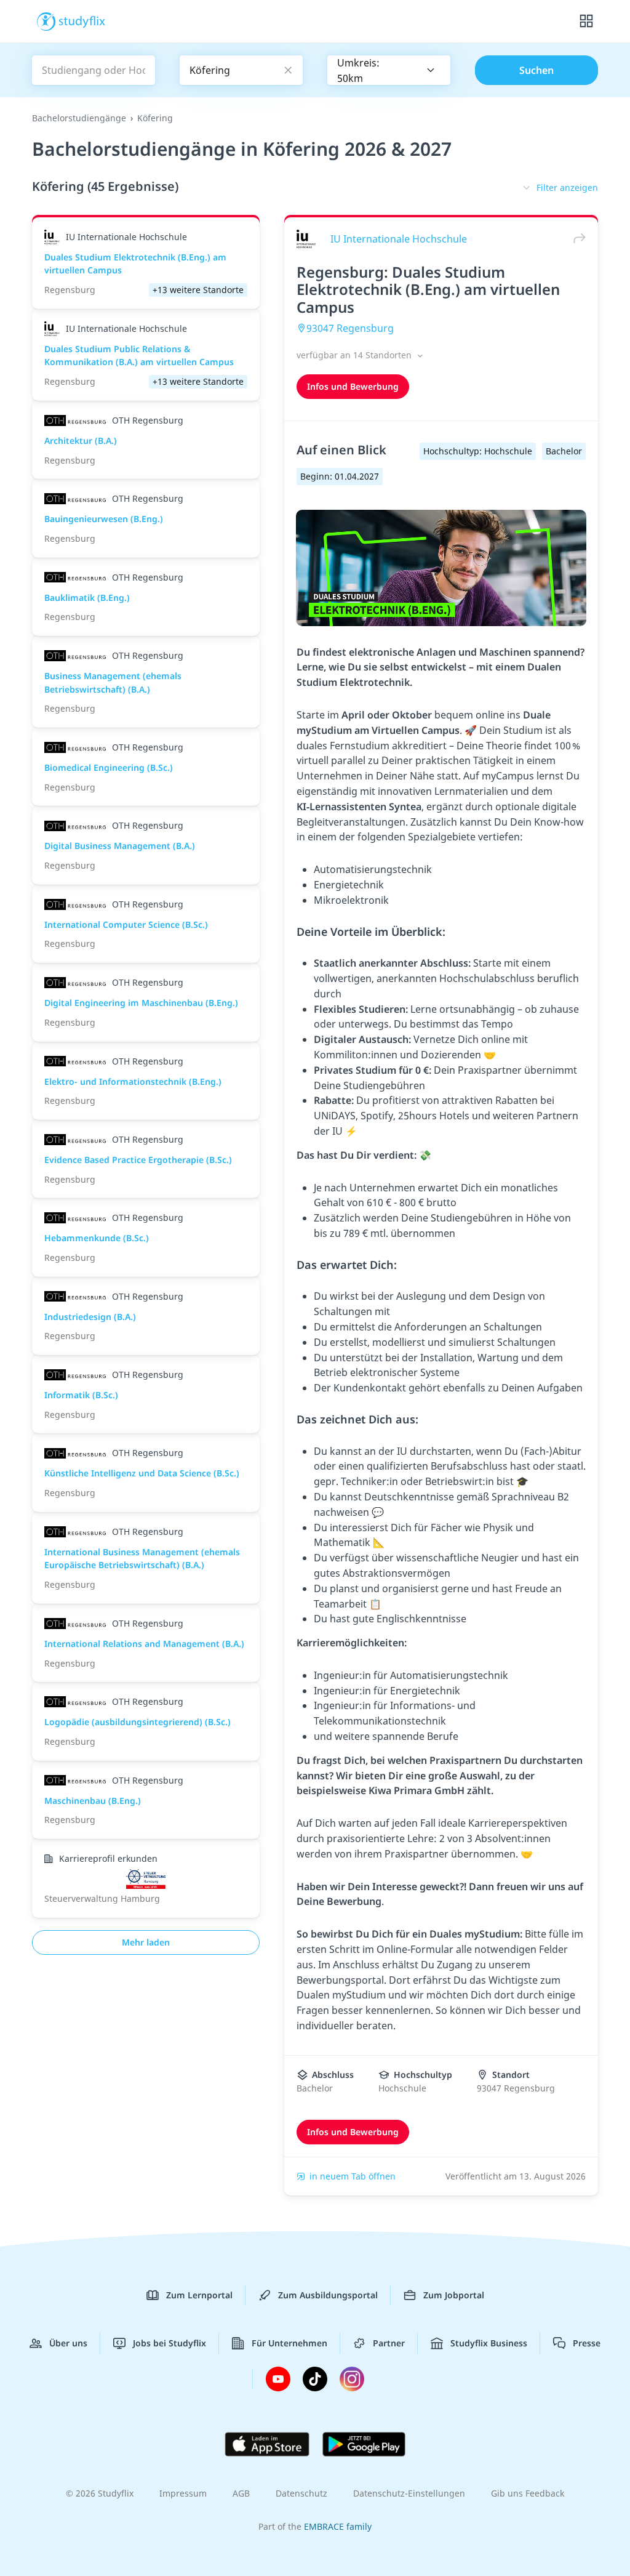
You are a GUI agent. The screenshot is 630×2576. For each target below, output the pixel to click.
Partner (389, 2343)
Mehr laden (146, 1942)
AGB (241, 2493)
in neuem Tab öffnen (353, 2176)
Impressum (183, 2493)
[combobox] (389, 70)
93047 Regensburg (350, 328)
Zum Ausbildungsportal (328, 2295)
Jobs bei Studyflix (169, 2343)
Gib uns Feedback (528, 2493)
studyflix (82, 20)
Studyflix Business (489, 2343)
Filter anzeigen (567, 187)
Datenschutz (301, 2493)
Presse (587, 2343)
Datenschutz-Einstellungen (409, 2493)
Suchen (536, 70)
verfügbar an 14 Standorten (355, 355)
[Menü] (586, 22)
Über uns (68, 2343)
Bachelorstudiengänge (79, 118)
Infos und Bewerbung (353, 386)
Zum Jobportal (454, 2295)
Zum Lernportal (199, 2295)
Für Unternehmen (289, 2343)
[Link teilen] (576, 239)
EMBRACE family (338, 2526)
